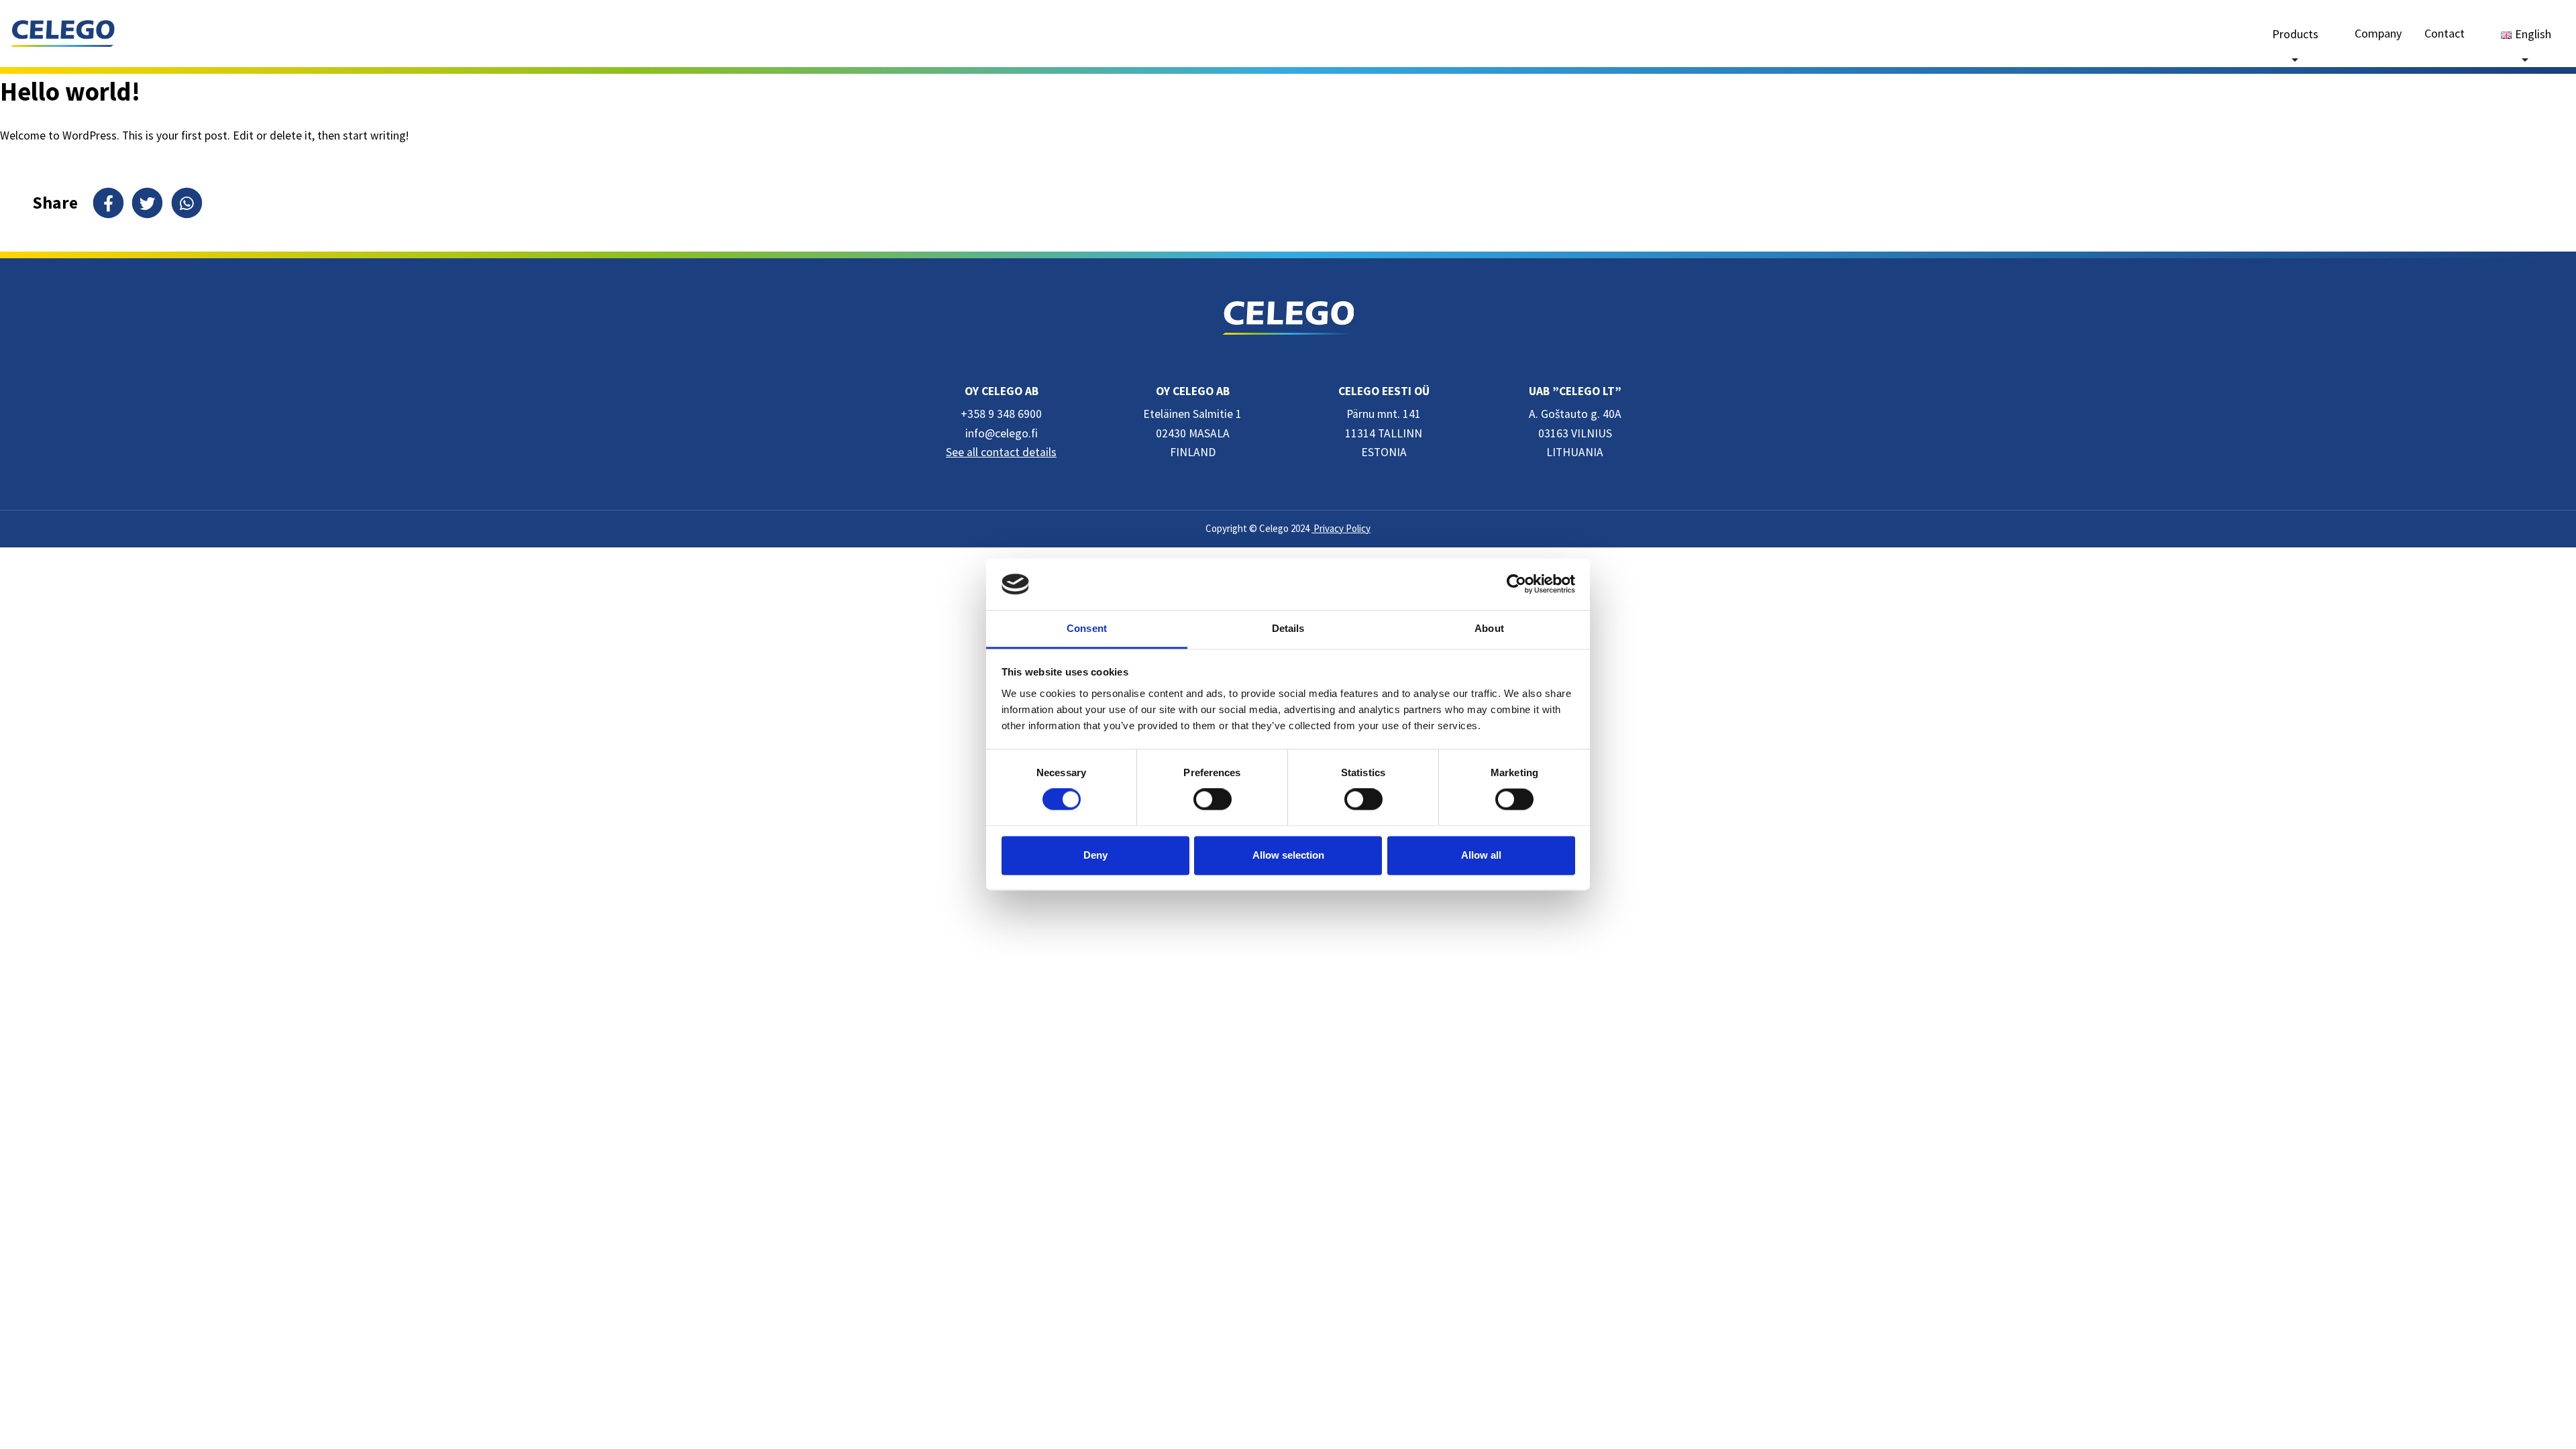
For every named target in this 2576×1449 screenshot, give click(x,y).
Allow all (1481, 855)
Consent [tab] (1087, 628)
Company (2378, 33)
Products (2295, 34)
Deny (1095, 855)
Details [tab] (1288, 628)
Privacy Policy (1341, 528)
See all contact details (1001, 452)
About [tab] (1489, 628)
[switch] (1213, 800)
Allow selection (1288, 855)
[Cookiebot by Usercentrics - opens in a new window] (1516, 584)
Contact (2445, 33)
